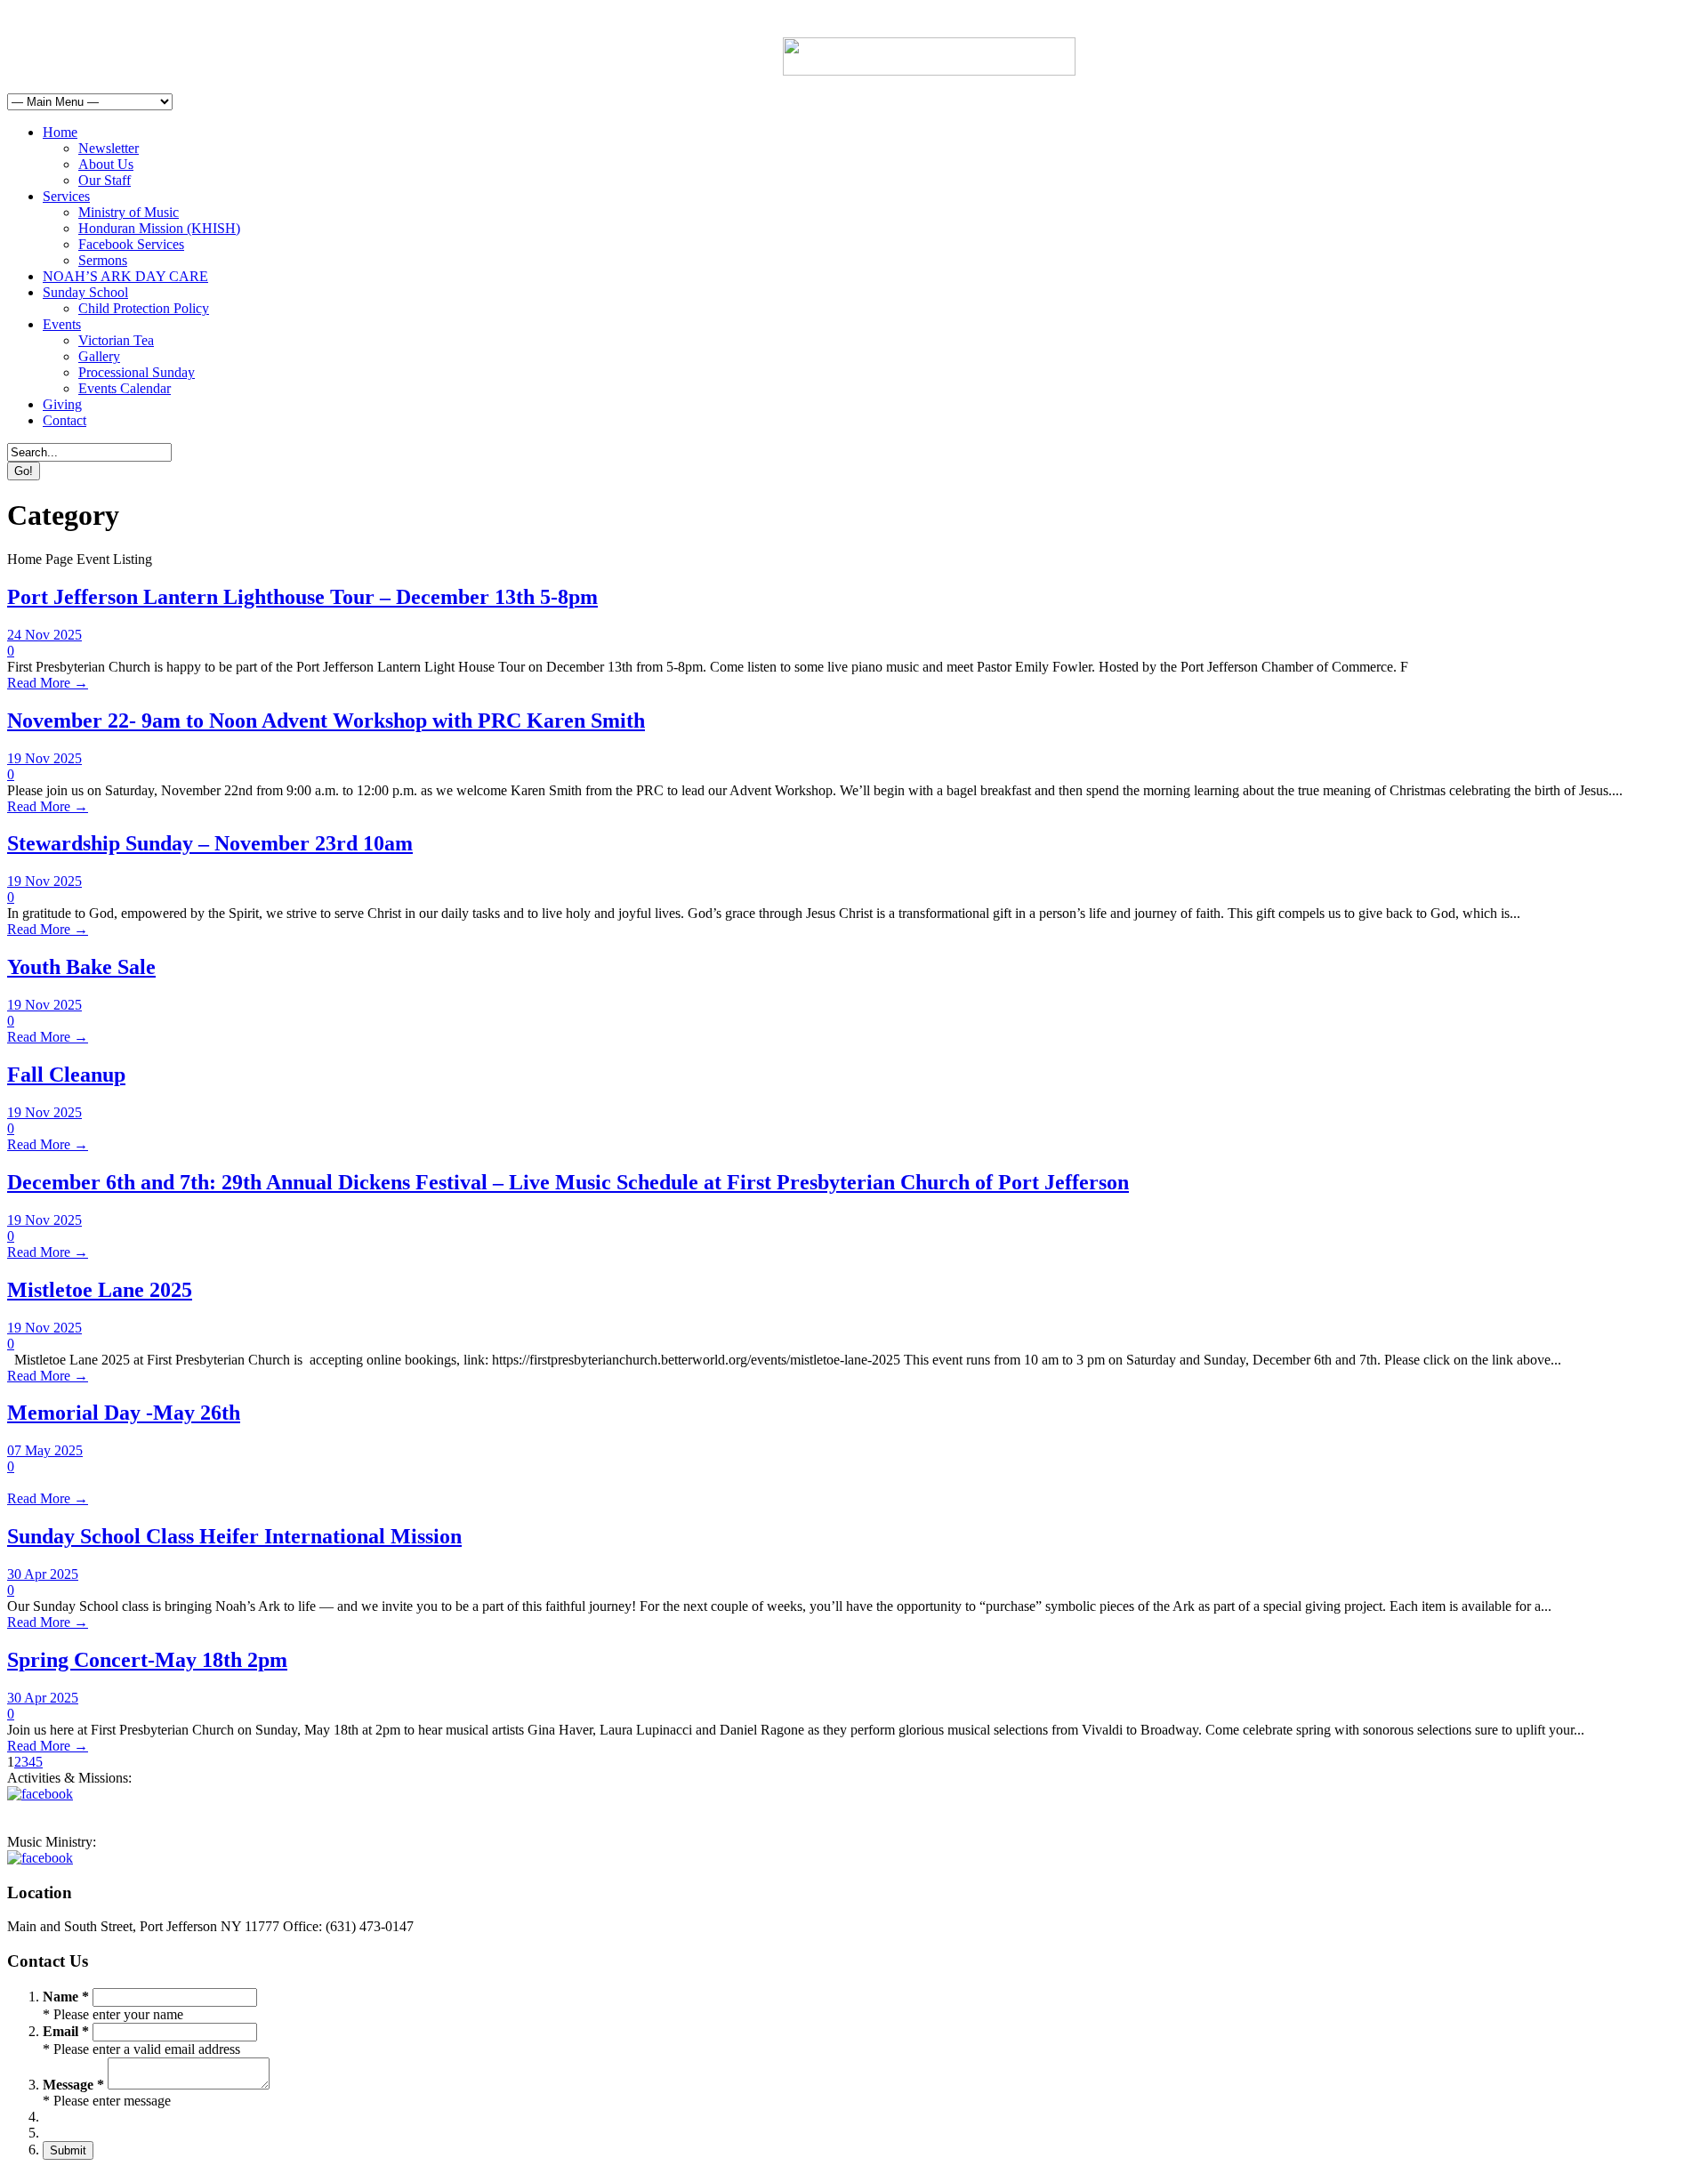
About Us (106, 164)
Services (66, 196)
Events (62, 324)
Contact (64, 420)
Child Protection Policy (144, 308)
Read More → (48, 683)
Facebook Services (131, 244)
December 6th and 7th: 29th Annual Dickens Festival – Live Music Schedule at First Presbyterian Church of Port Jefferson (568, 1182)
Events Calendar (125, 388)
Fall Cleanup (66, 1075)
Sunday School (85, 292)
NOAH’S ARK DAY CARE (125, 276)
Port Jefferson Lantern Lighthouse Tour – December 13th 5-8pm (302, 597)
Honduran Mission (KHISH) (159, 228)
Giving (62, 404)
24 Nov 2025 (44, 635)
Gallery (99, 356)
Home (60, 132)
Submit (68, 2150)
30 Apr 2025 (43, 1574)
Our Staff (105, 180)
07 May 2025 (45, 1450)
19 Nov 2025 (44, 758)
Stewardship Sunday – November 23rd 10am (210, 843)
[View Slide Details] (929, 71)
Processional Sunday (137, 372)
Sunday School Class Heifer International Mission (234, 1536)
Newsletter (109, 148)
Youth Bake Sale (81, 967)
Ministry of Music (129, 212)
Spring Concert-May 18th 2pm (147, 1660)
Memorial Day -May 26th (124, 1413)
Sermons (103, 260)
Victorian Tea (116, 340)
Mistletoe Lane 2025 (100, 1290)
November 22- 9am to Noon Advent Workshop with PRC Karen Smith (326, 721)
